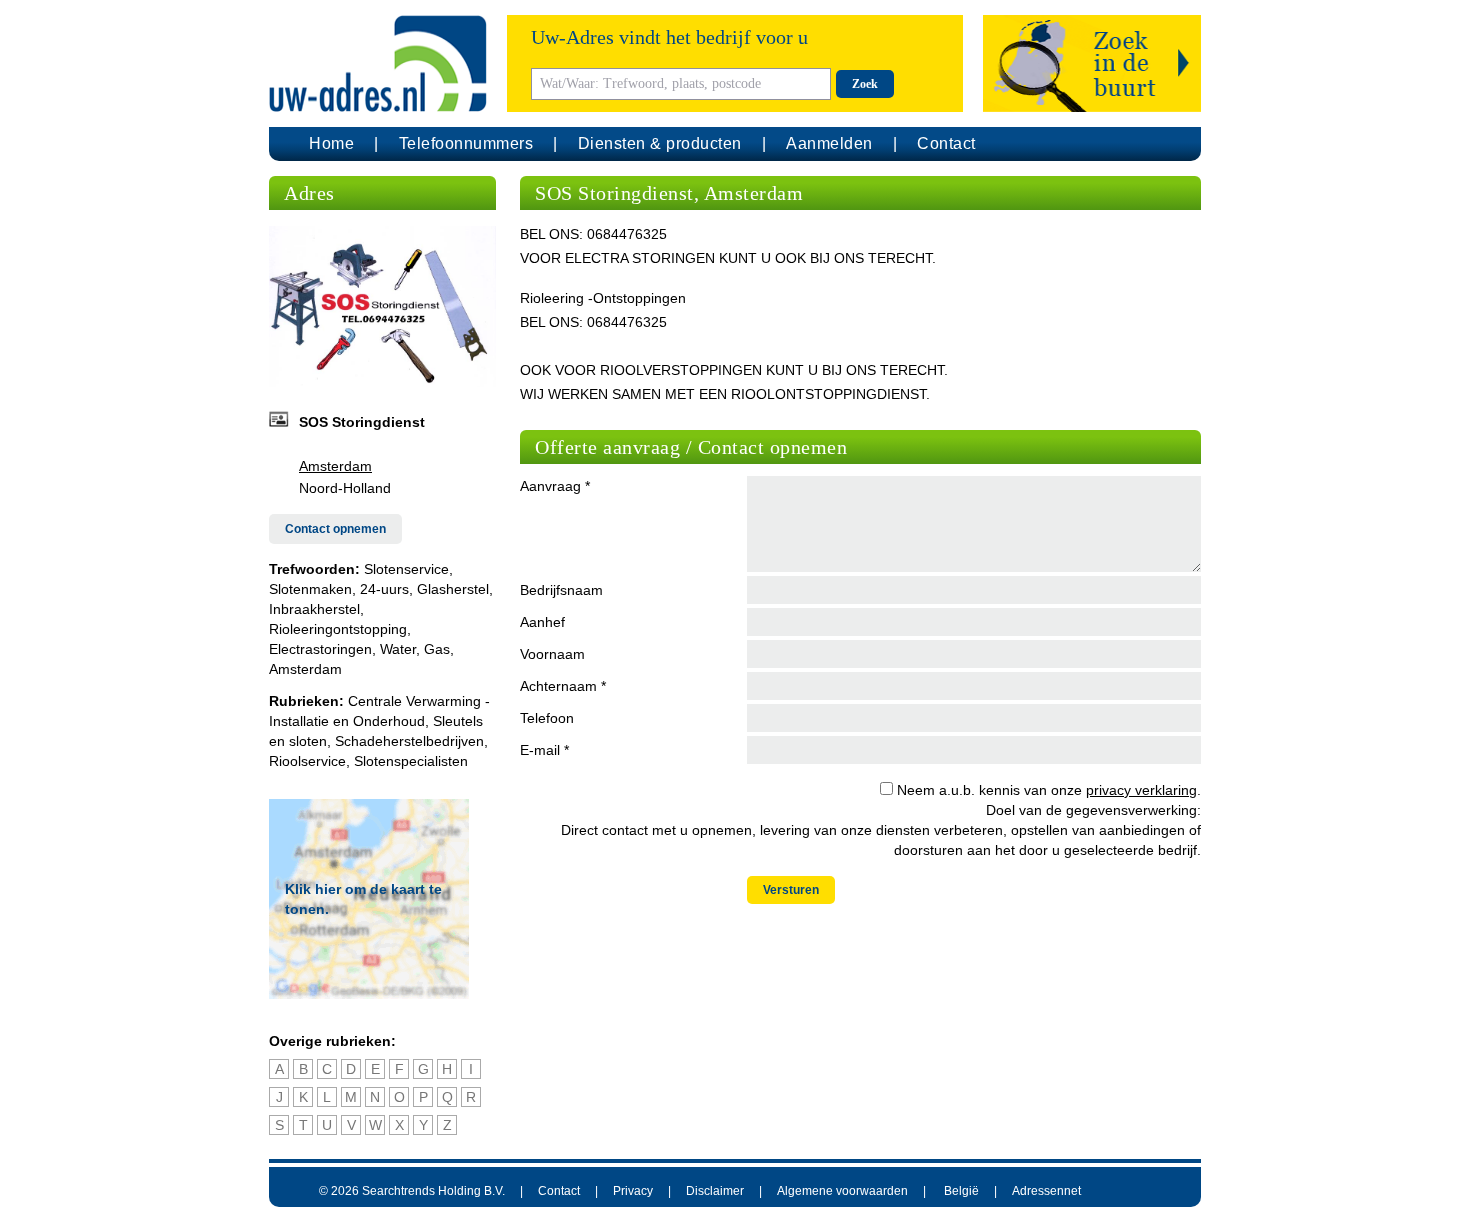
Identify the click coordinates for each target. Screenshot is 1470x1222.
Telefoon (547, 718)
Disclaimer (715, 1191)
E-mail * (544, 750)
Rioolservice (307, 761)
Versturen (791, 890)
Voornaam (552, 654)
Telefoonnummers (466, 143)
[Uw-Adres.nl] (378, 63)
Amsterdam (335, 466)
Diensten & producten (660, 143)
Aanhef (542, 622)
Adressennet (1046, 1191)
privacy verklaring (1141, 790)
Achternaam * (563, 686)
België (961, 1191)
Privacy (633, 1191)
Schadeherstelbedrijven (409, 741)
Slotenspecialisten (411, 761)
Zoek (865, 84)
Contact (946, 143)
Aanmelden (829, 143)
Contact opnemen (335, 529)
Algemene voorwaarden (842, 1191)
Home (331, 143)
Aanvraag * (555, 486)
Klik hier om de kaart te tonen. (363, 899)
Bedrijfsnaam (561, 590)
